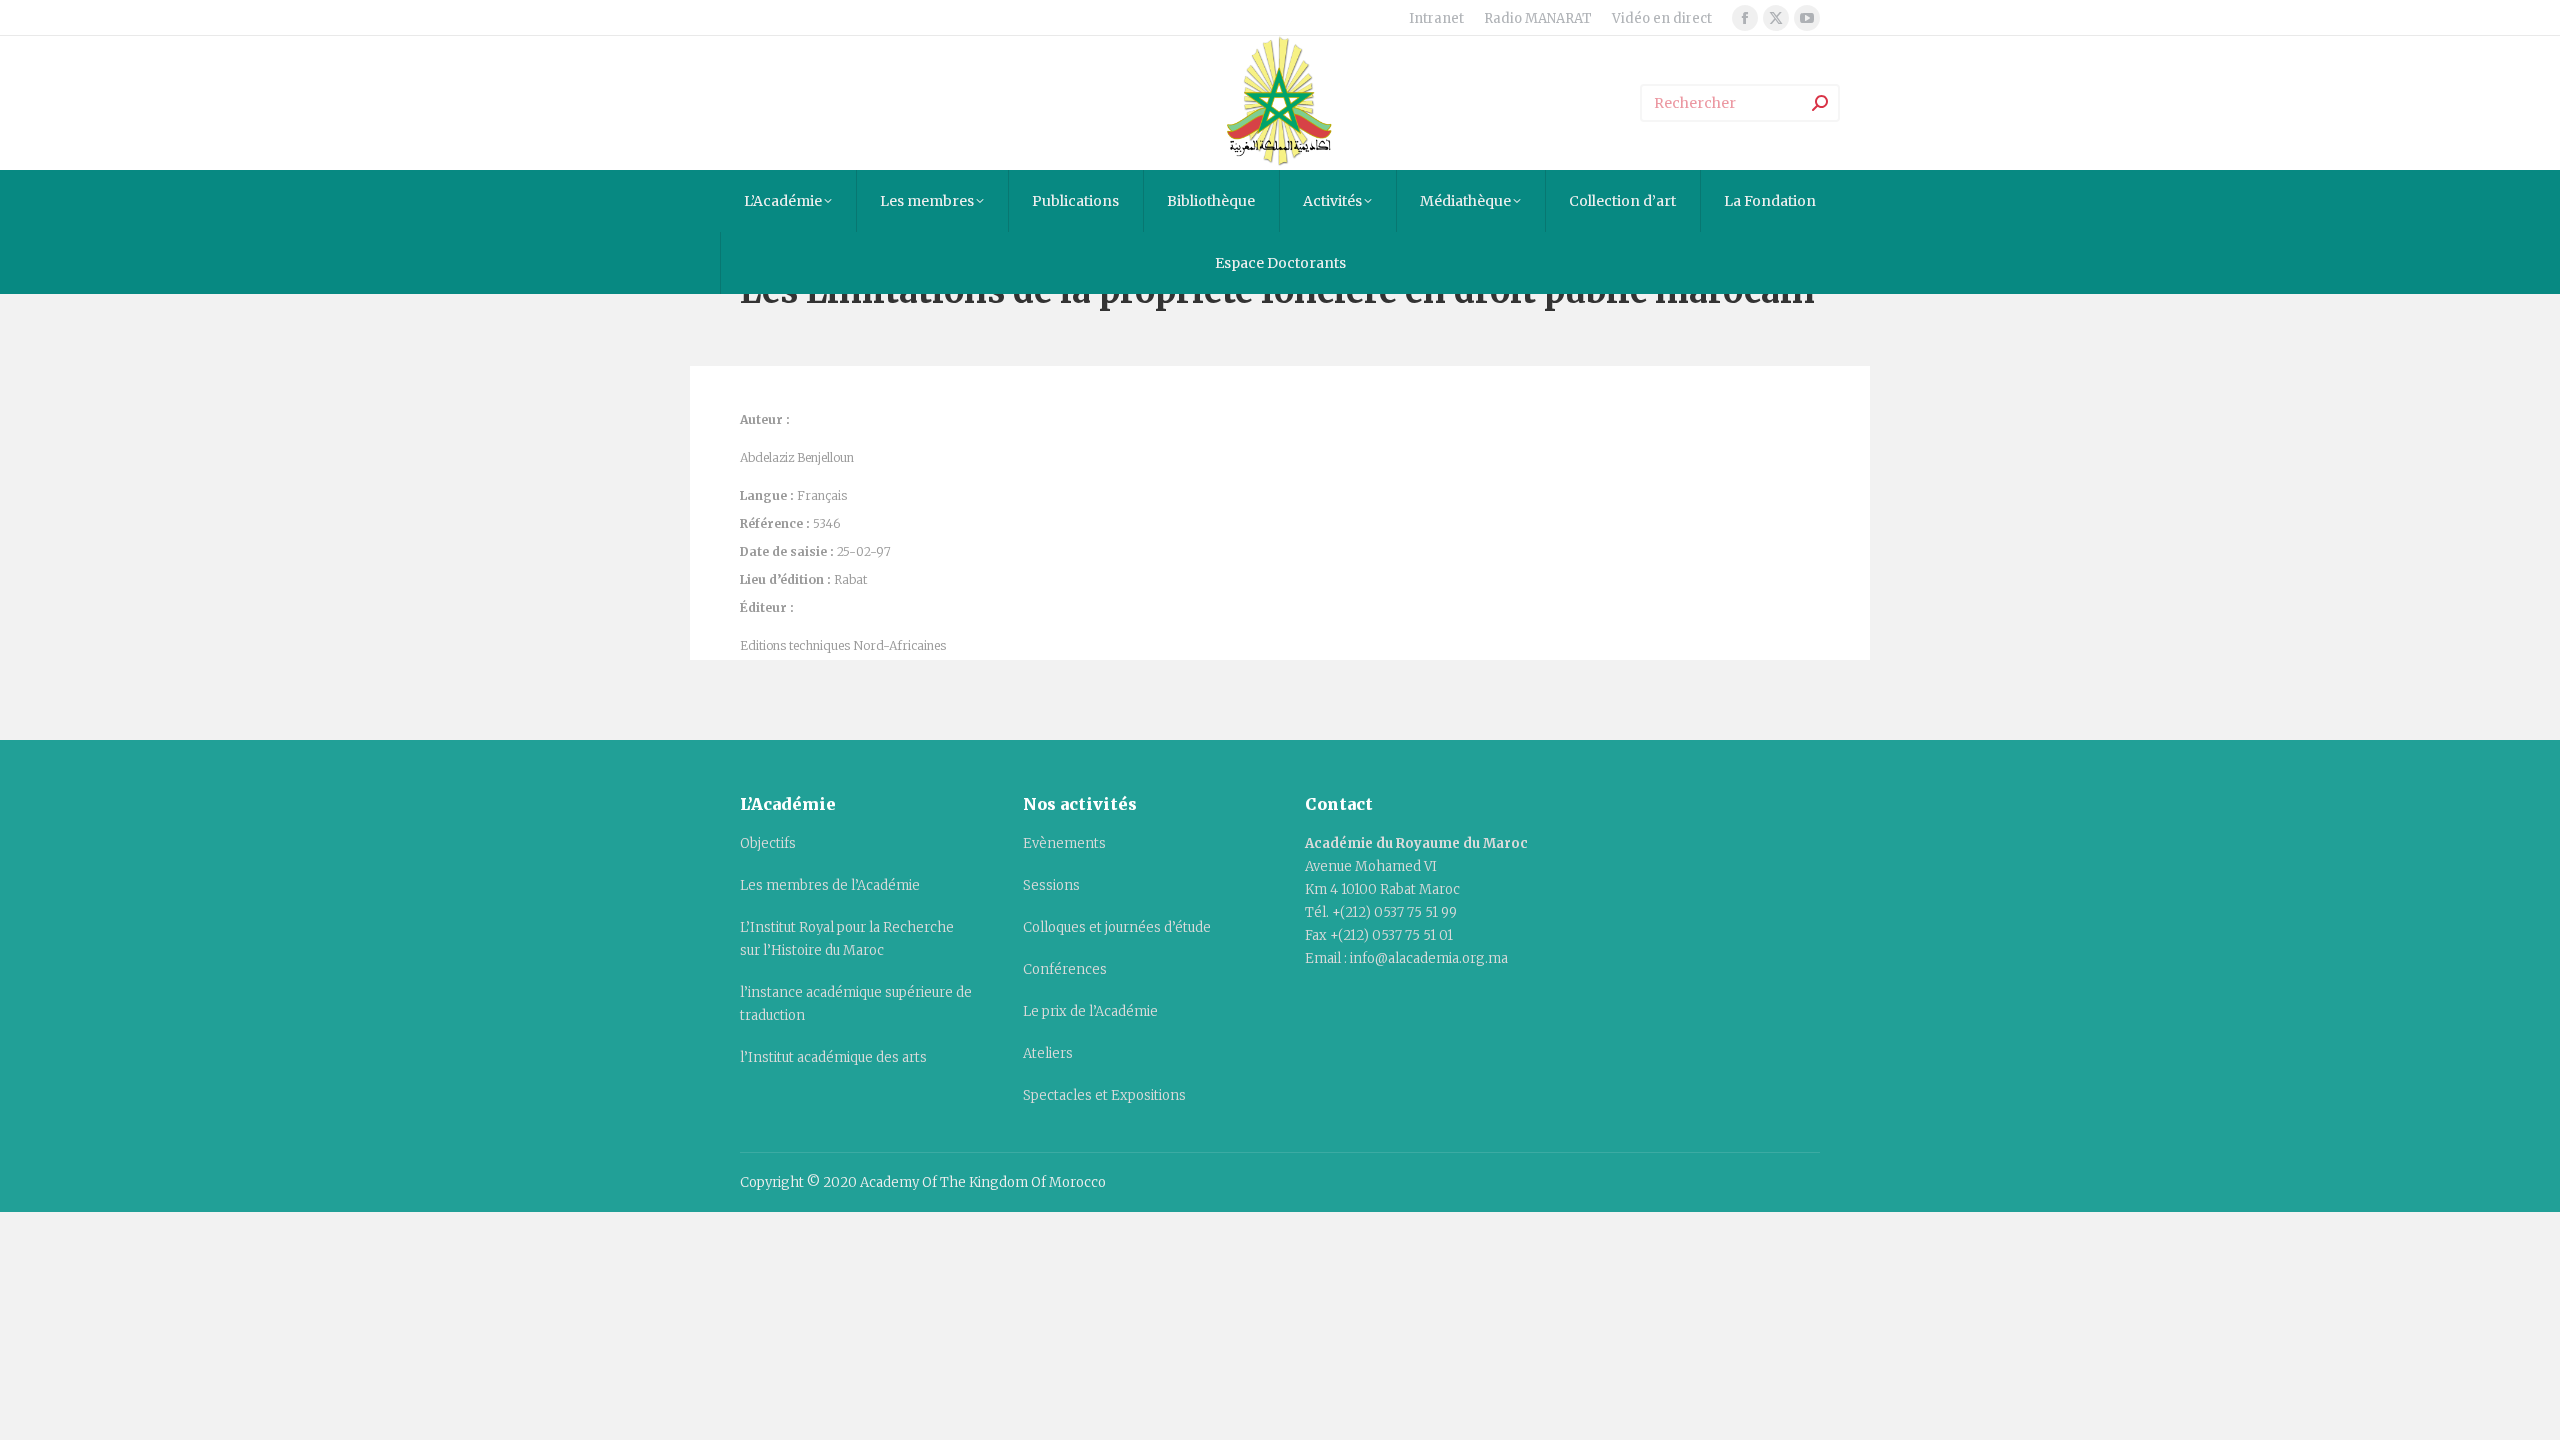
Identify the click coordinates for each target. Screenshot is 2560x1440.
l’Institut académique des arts (833, 1057)
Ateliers (1048, 1053)
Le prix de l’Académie (1090, 1011)
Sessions (1051, 885)
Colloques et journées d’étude (1117, 927)
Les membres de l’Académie (830, 885)
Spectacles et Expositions (1104, 1095)
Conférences (1065, 969)
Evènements (1064, 843)
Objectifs (768, 843)
